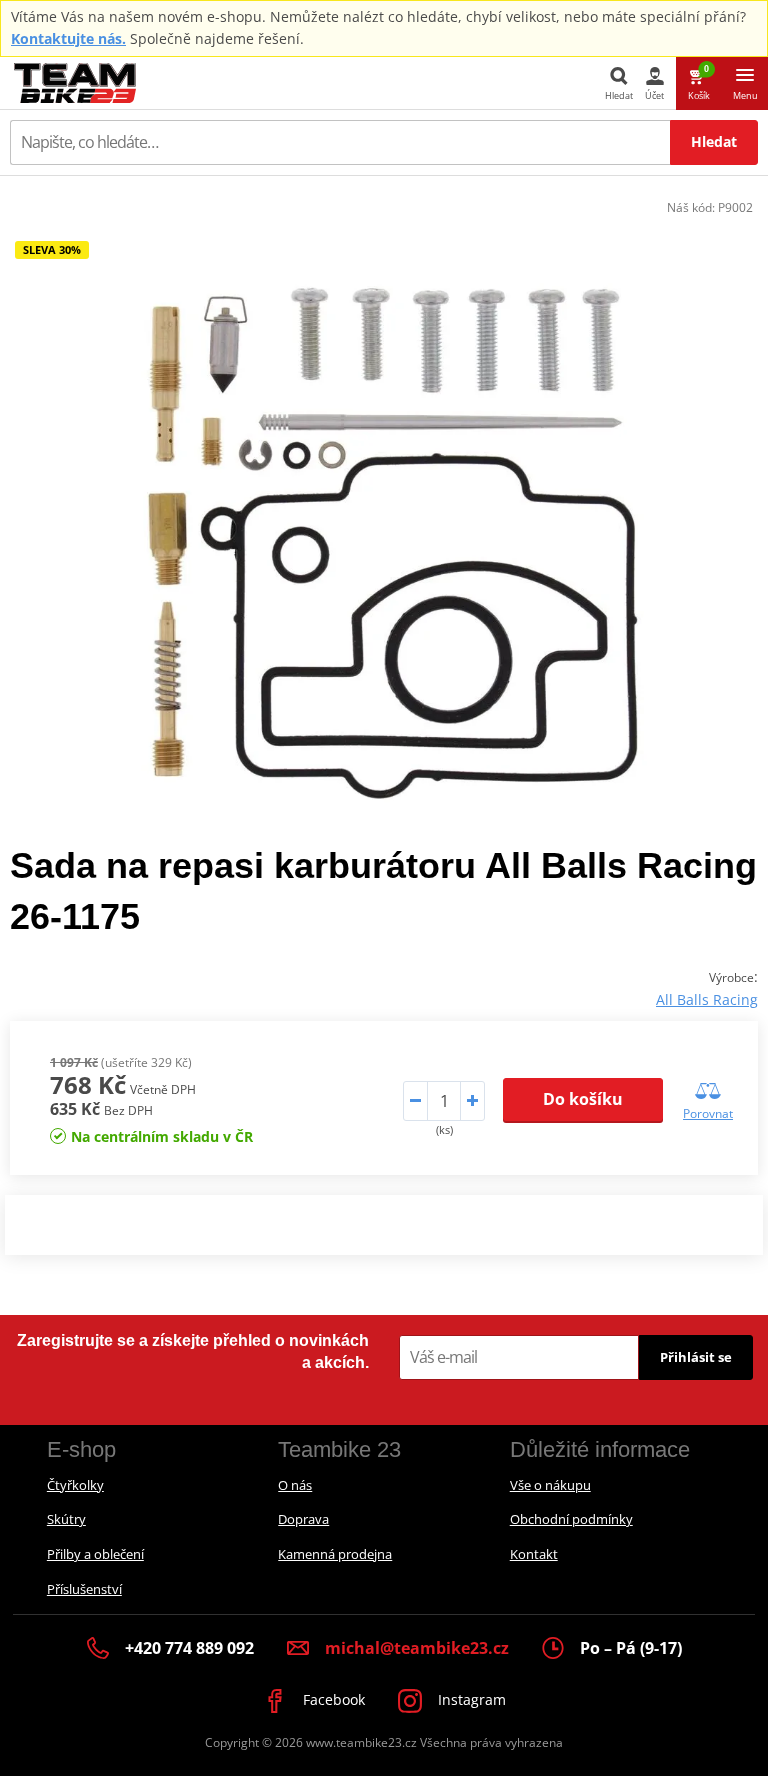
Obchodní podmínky (571, 1519)
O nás (295, 1485)
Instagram (470, 1699)
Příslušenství (84, 1589)
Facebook (332, 1699)
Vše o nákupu (550, 1485)
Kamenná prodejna (335, 1554)
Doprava (303, 1519)
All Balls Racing (707, 999)
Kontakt (534, 1554)
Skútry (66, 1519)
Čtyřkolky (75, 1485)
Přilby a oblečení (95, 1554)
